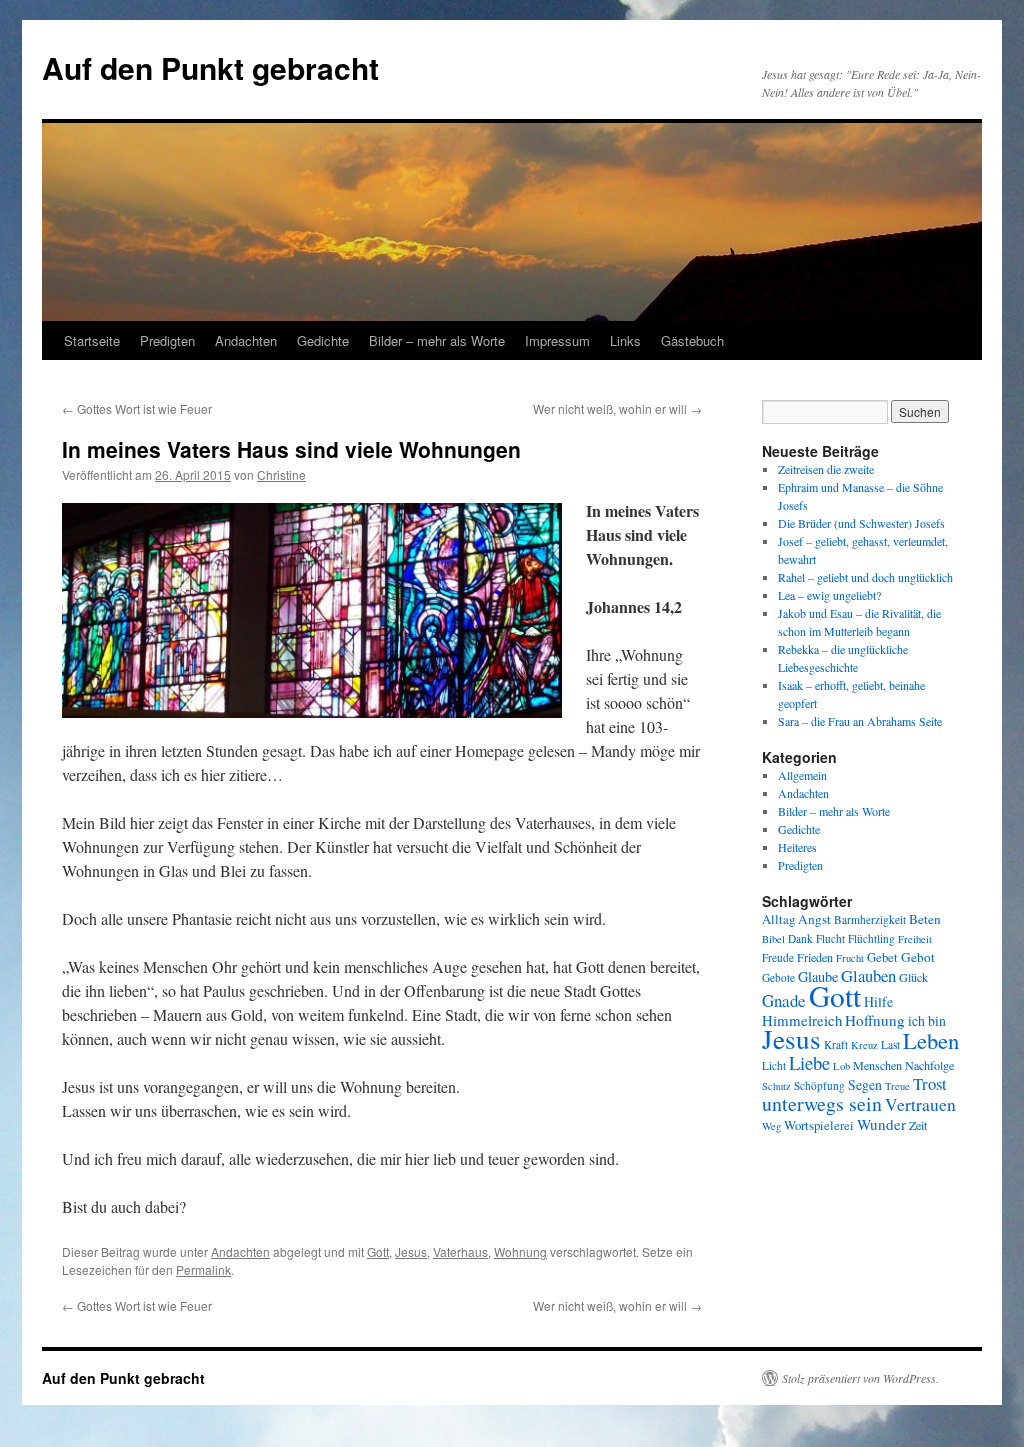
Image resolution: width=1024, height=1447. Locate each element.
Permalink (203, 1269)
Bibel (773, 939)
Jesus (411, 1251)
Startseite (92, 340)
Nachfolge (929, 1065)
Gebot (918, 957)
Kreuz (864, 1045)
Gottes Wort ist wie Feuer (137, 408)
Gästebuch (692, 340)
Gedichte (323, 340)
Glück (913, 977)
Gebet (882, 957)
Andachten (246, 340)
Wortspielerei (819, 1125)
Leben (931, 1040)
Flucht (830, 938)
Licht (774, 1065)
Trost (930, 1083)
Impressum (557, 340)
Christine (281, 474)
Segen (865, 1084)
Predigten (167, 340)
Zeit (918, 1125)
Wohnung (520, 1251)
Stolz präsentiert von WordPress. (860, 1378)
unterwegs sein (822, 1103)
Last (890, 1044)
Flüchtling (871, 938)
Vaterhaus (460, 1251)
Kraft (836, 1044)
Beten (925, 919)
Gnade (784, 1000)
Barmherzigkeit (870, 919)
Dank (800, 938)
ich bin (927, 1020)
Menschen (877, 1065)
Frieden (815, 957)
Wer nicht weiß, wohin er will (617, 408)
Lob (841, 1066)
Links (625, 340)
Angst (814, 919)
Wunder (881, 1124)
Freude (778, 957)
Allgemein (802, 775)
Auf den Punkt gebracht (210, 67)
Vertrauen (920, 1104)
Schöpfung (819, 1085)
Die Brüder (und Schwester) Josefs (861, 523)
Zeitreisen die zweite (826, 469)
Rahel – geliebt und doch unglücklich (865, 577)
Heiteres (797, 847)
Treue (897, 1086)
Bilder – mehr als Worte (437, 340)
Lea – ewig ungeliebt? (829, 595)
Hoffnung (875, 1020)
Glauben (868, 975)
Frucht (850, 958)
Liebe (809, 1062)
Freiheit (915, 939)
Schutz (776, 1086)
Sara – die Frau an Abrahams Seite (860, 721)
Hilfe (878, 1001)
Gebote (778, 977)
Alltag (778, 919)
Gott (378, 1251)
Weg (771, 1126)
